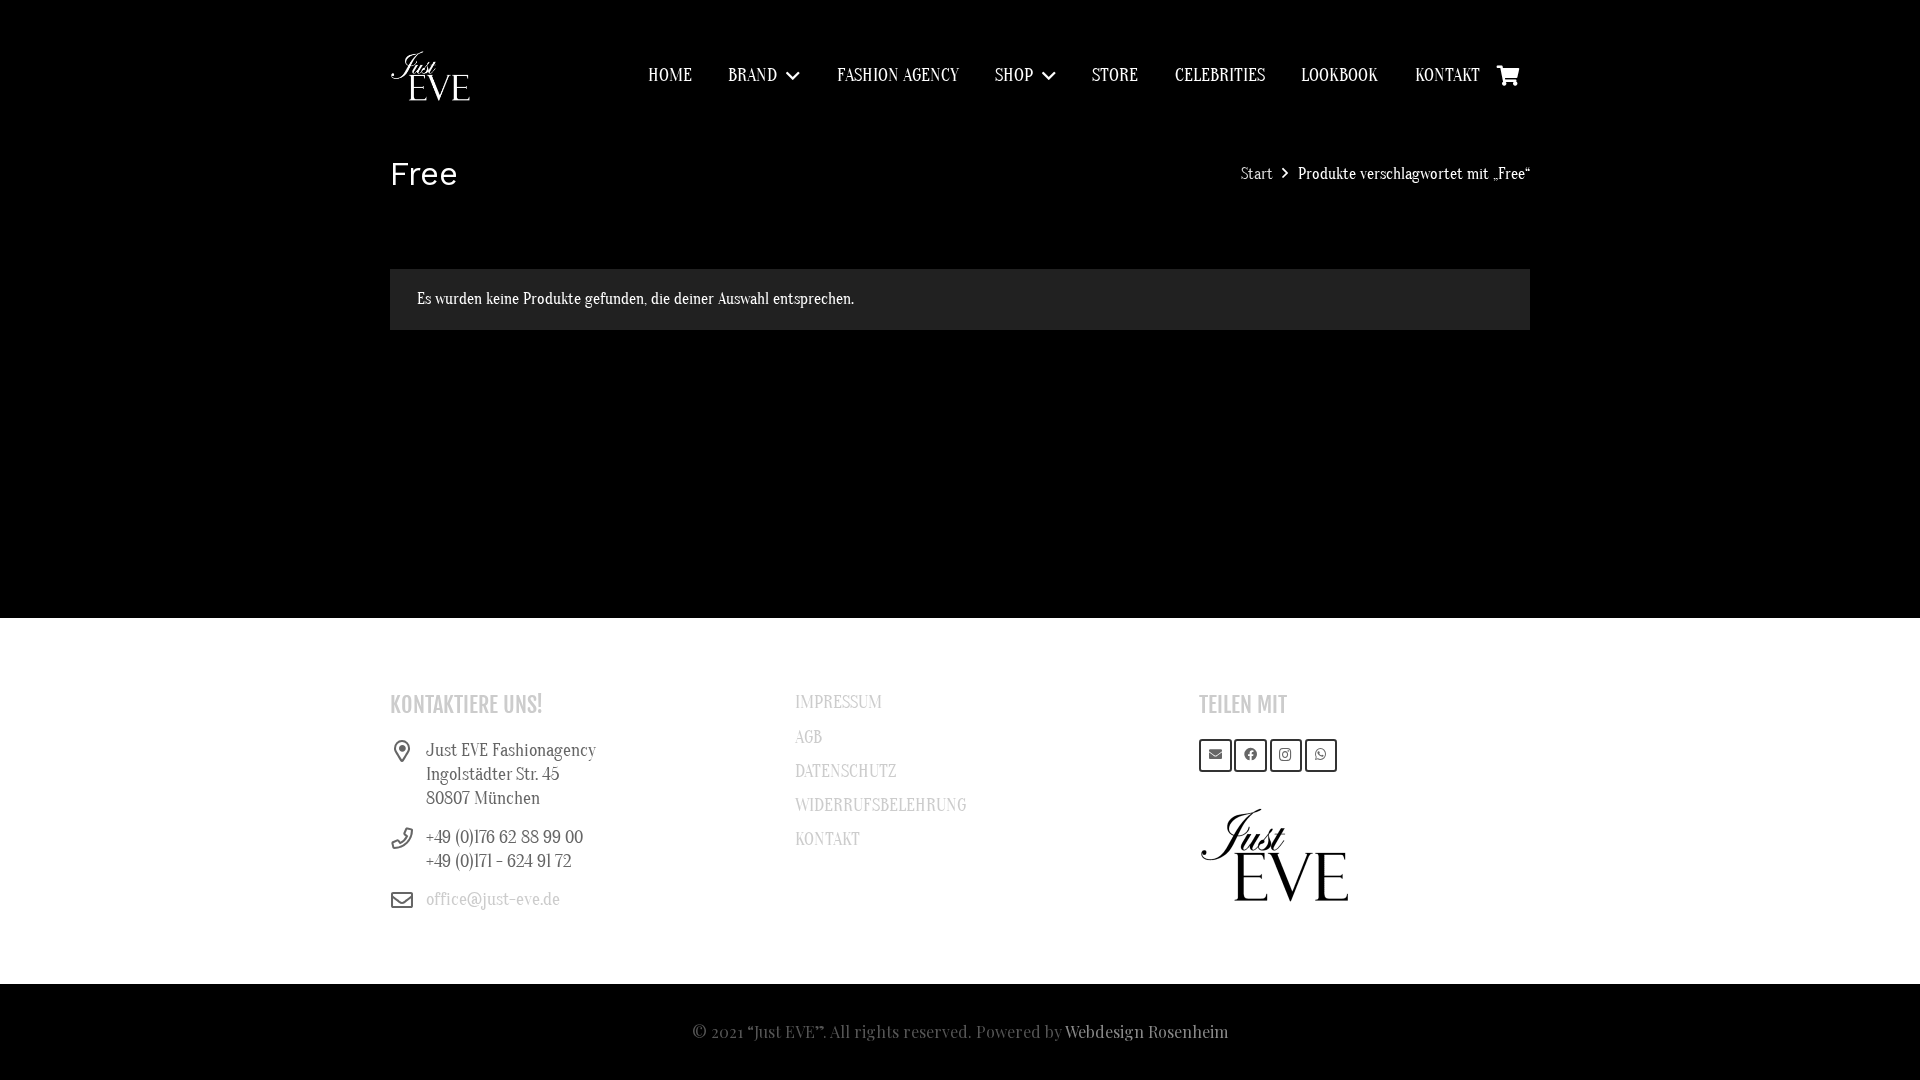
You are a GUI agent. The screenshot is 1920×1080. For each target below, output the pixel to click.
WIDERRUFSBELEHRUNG (880, 805)
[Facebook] (1250, 755)
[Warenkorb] (1508, 76)
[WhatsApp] (1321, 755)
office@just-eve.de (493, 899)
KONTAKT (827, 839)
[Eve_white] (430, 76)
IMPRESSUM (838, 702)
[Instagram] (1286, 755)
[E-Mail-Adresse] (1215, 755)
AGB (808, 737)
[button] (788, 76)
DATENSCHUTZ (845, 771)
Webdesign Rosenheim (1146, 1031)
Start (1257, 174)
